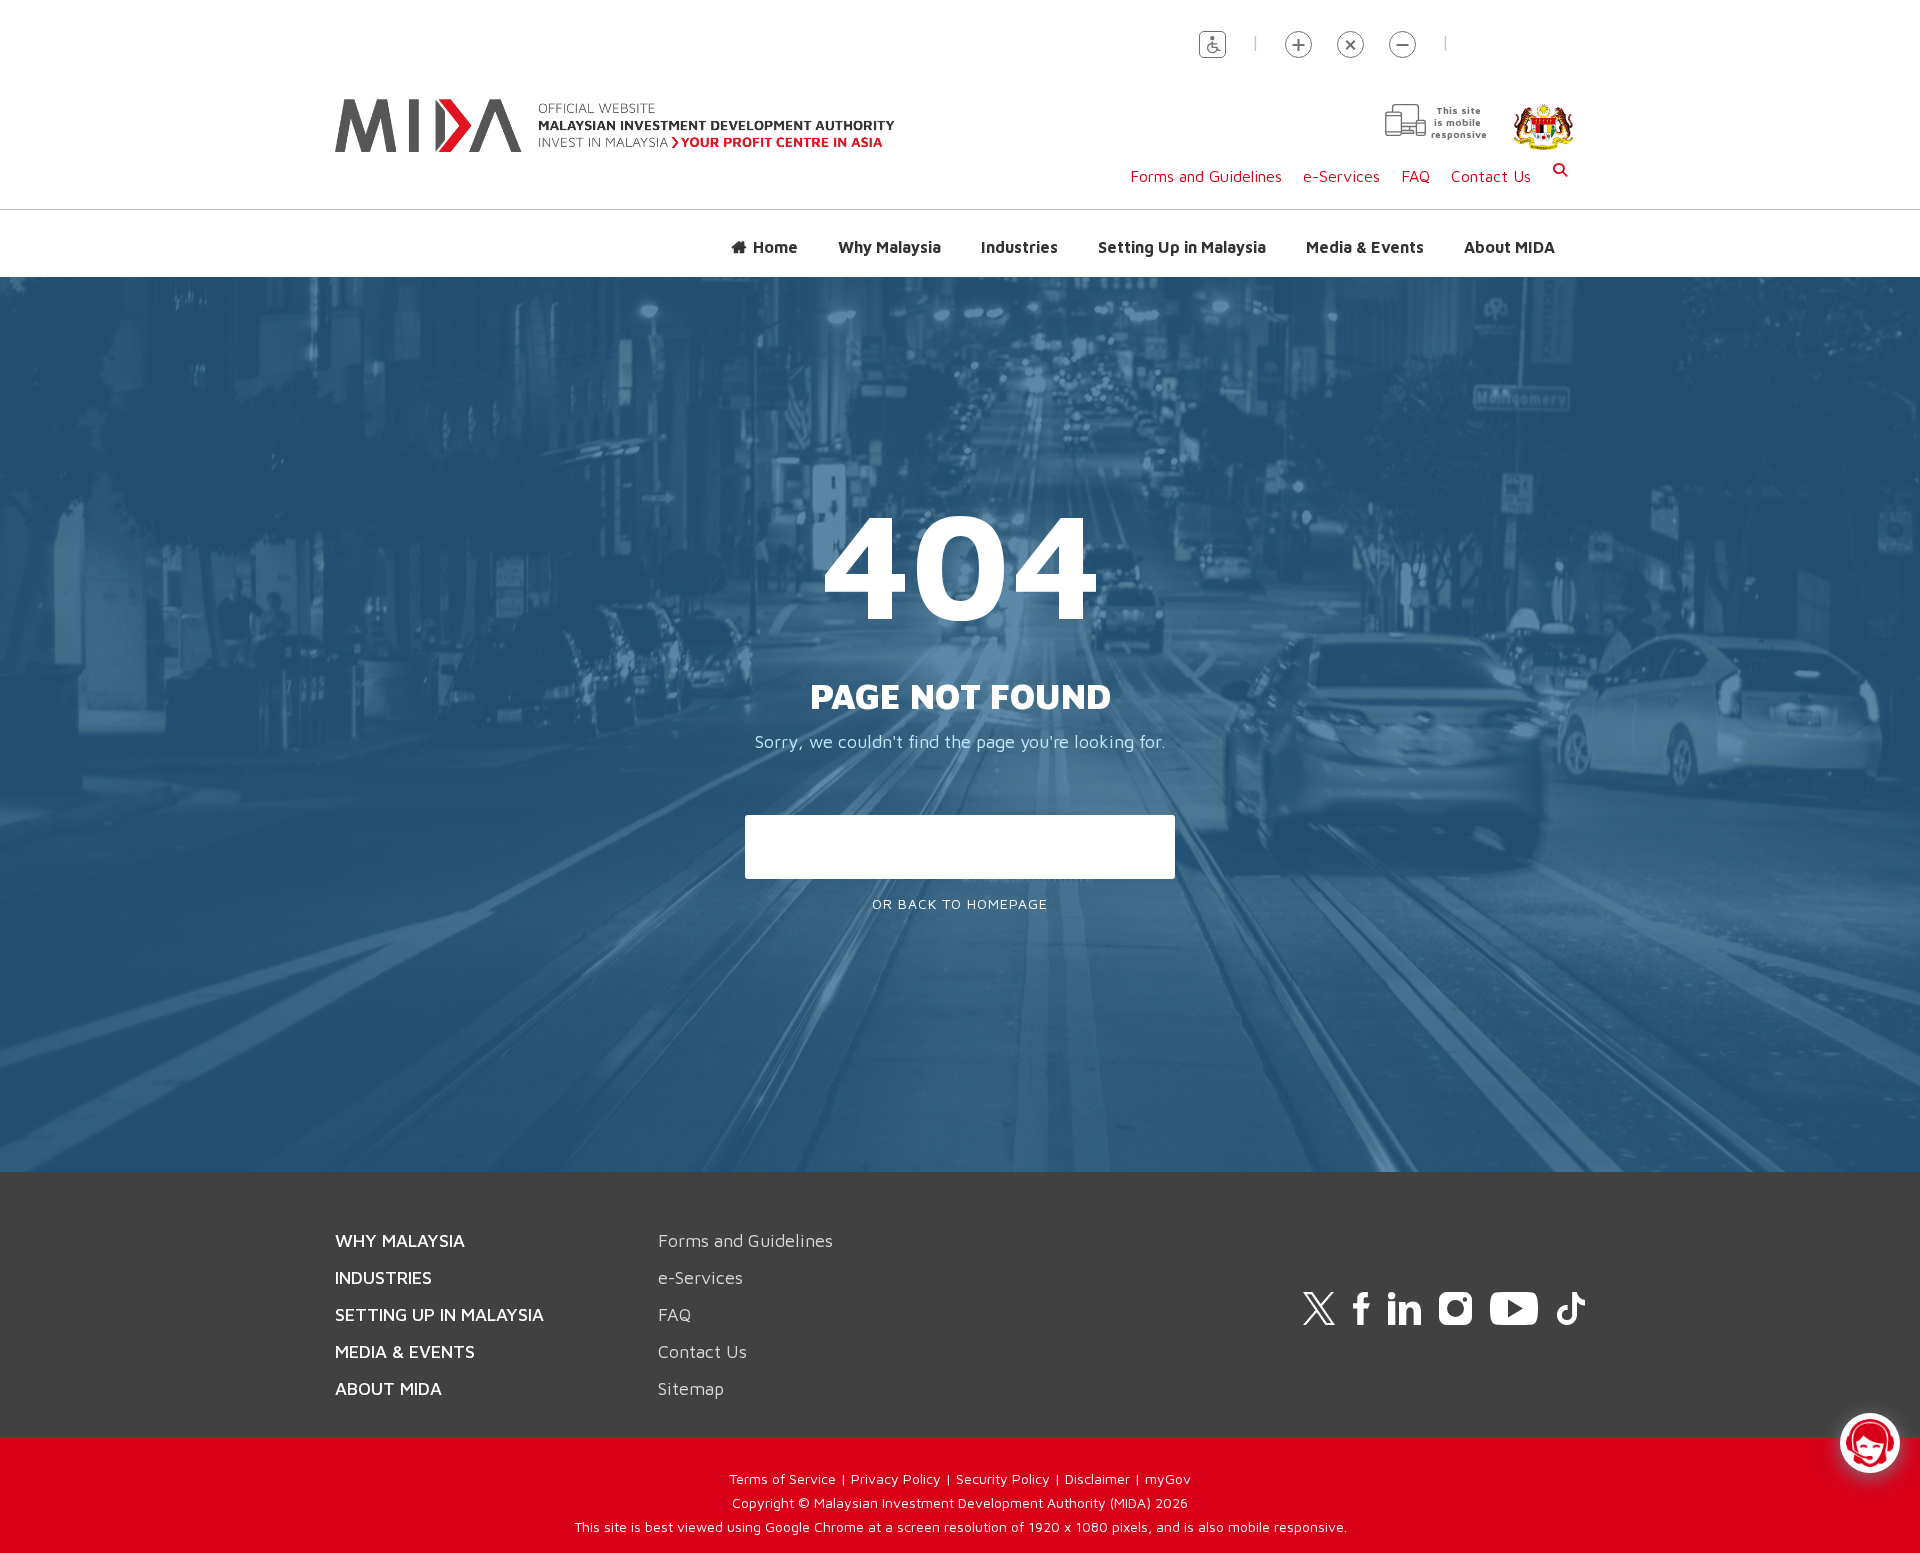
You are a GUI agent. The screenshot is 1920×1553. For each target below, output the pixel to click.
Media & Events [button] (1365, 247)
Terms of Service (782, 1478)
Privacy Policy (896, 1478)
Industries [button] (1019, 247)
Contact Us (1491, 176)
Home (775, 247)
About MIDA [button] (1509, 247)
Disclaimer (1097, 1478)
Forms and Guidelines (1206, 176)
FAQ (1415, 176)
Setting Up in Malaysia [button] (1182, 247)
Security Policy (1003, 1478)
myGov (1168, 1478)
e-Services (1341, 176)
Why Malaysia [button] (889, 247)
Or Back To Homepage (960, 903)
